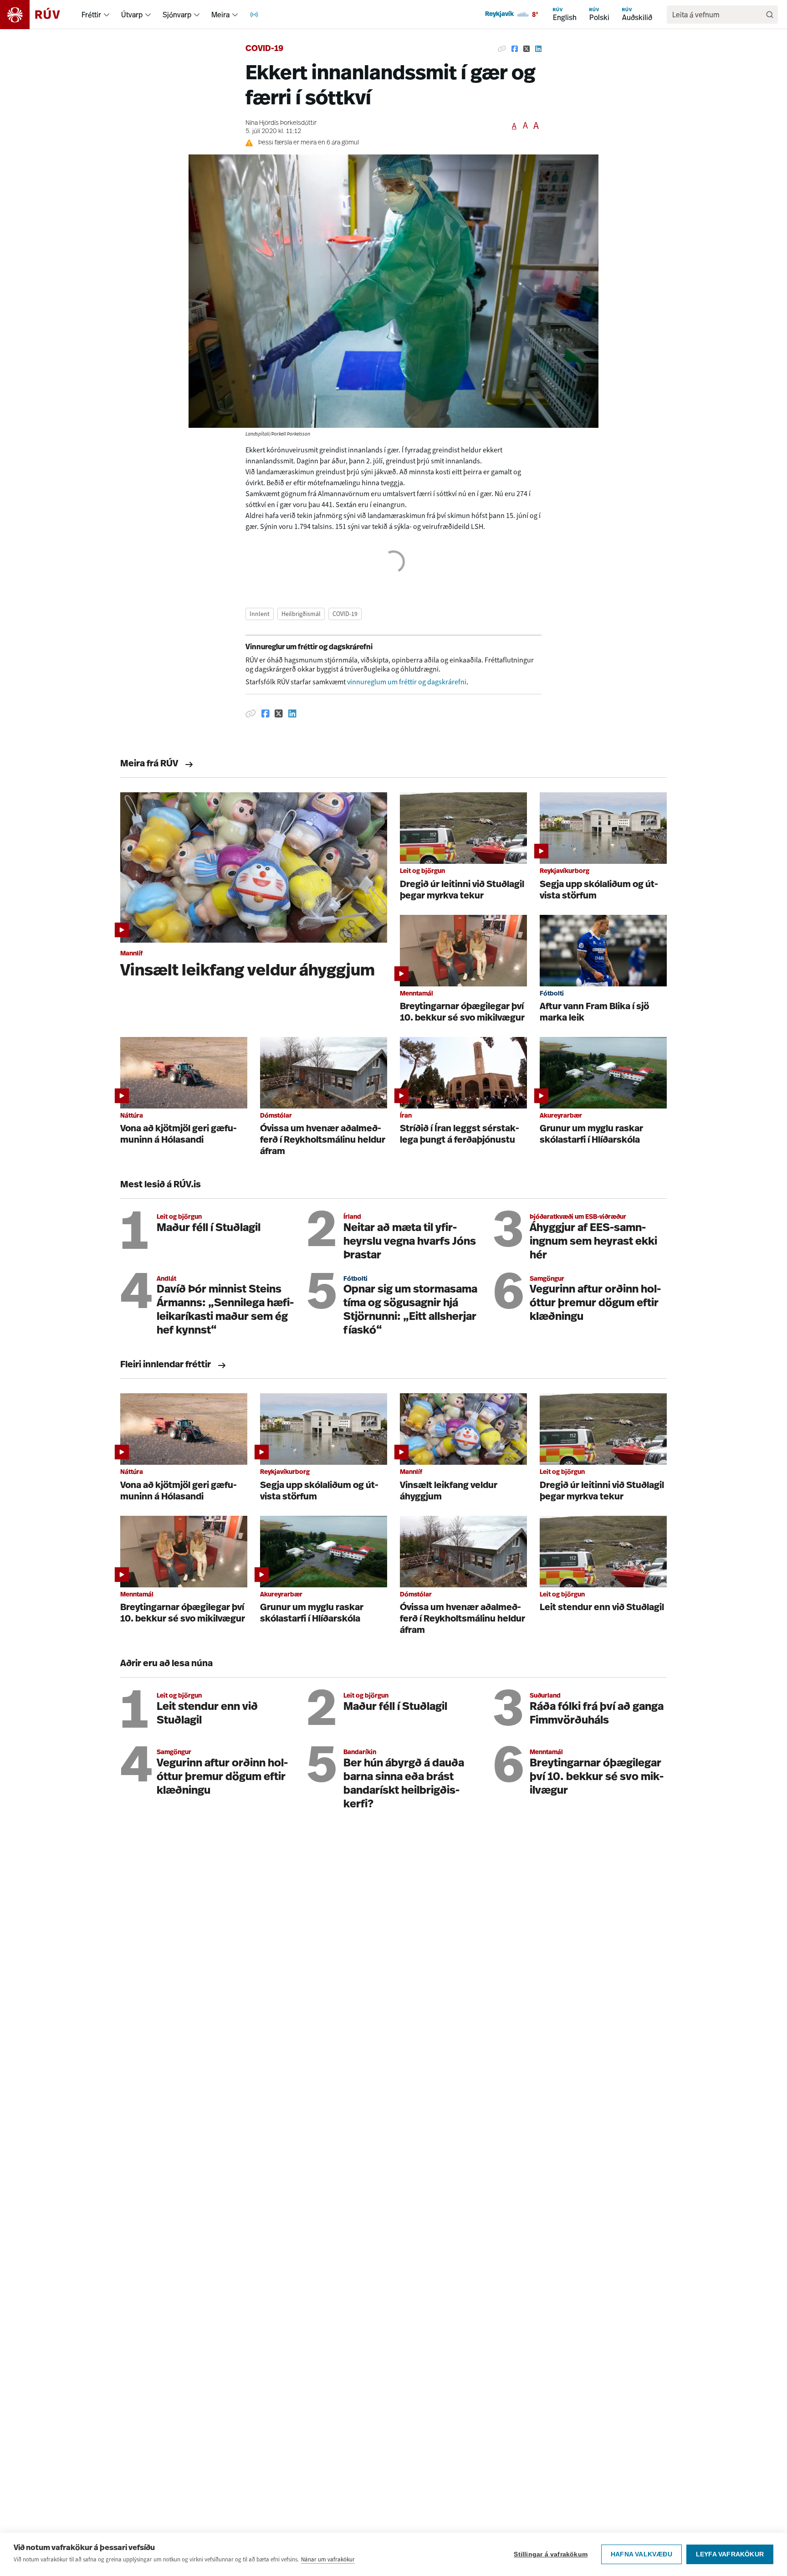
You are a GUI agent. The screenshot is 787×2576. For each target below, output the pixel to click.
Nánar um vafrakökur (328, 2559)
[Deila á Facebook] (515, 49)
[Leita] (770, 15)
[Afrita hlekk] (502, 49)
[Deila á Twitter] (526, 49)
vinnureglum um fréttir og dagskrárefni (407, 682)
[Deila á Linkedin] (538, 49)
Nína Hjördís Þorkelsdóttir (281, 123)
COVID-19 (264, 49)
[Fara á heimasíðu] (38, 15)
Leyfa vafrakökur (730, 2554)
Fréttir (91, 15)
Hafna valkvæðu (641, 2554)
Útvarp (132, 15)
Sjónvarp (177, 15)
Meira (220, 15)
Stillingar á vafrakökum (551, 2554)
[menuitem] (107, 15)
